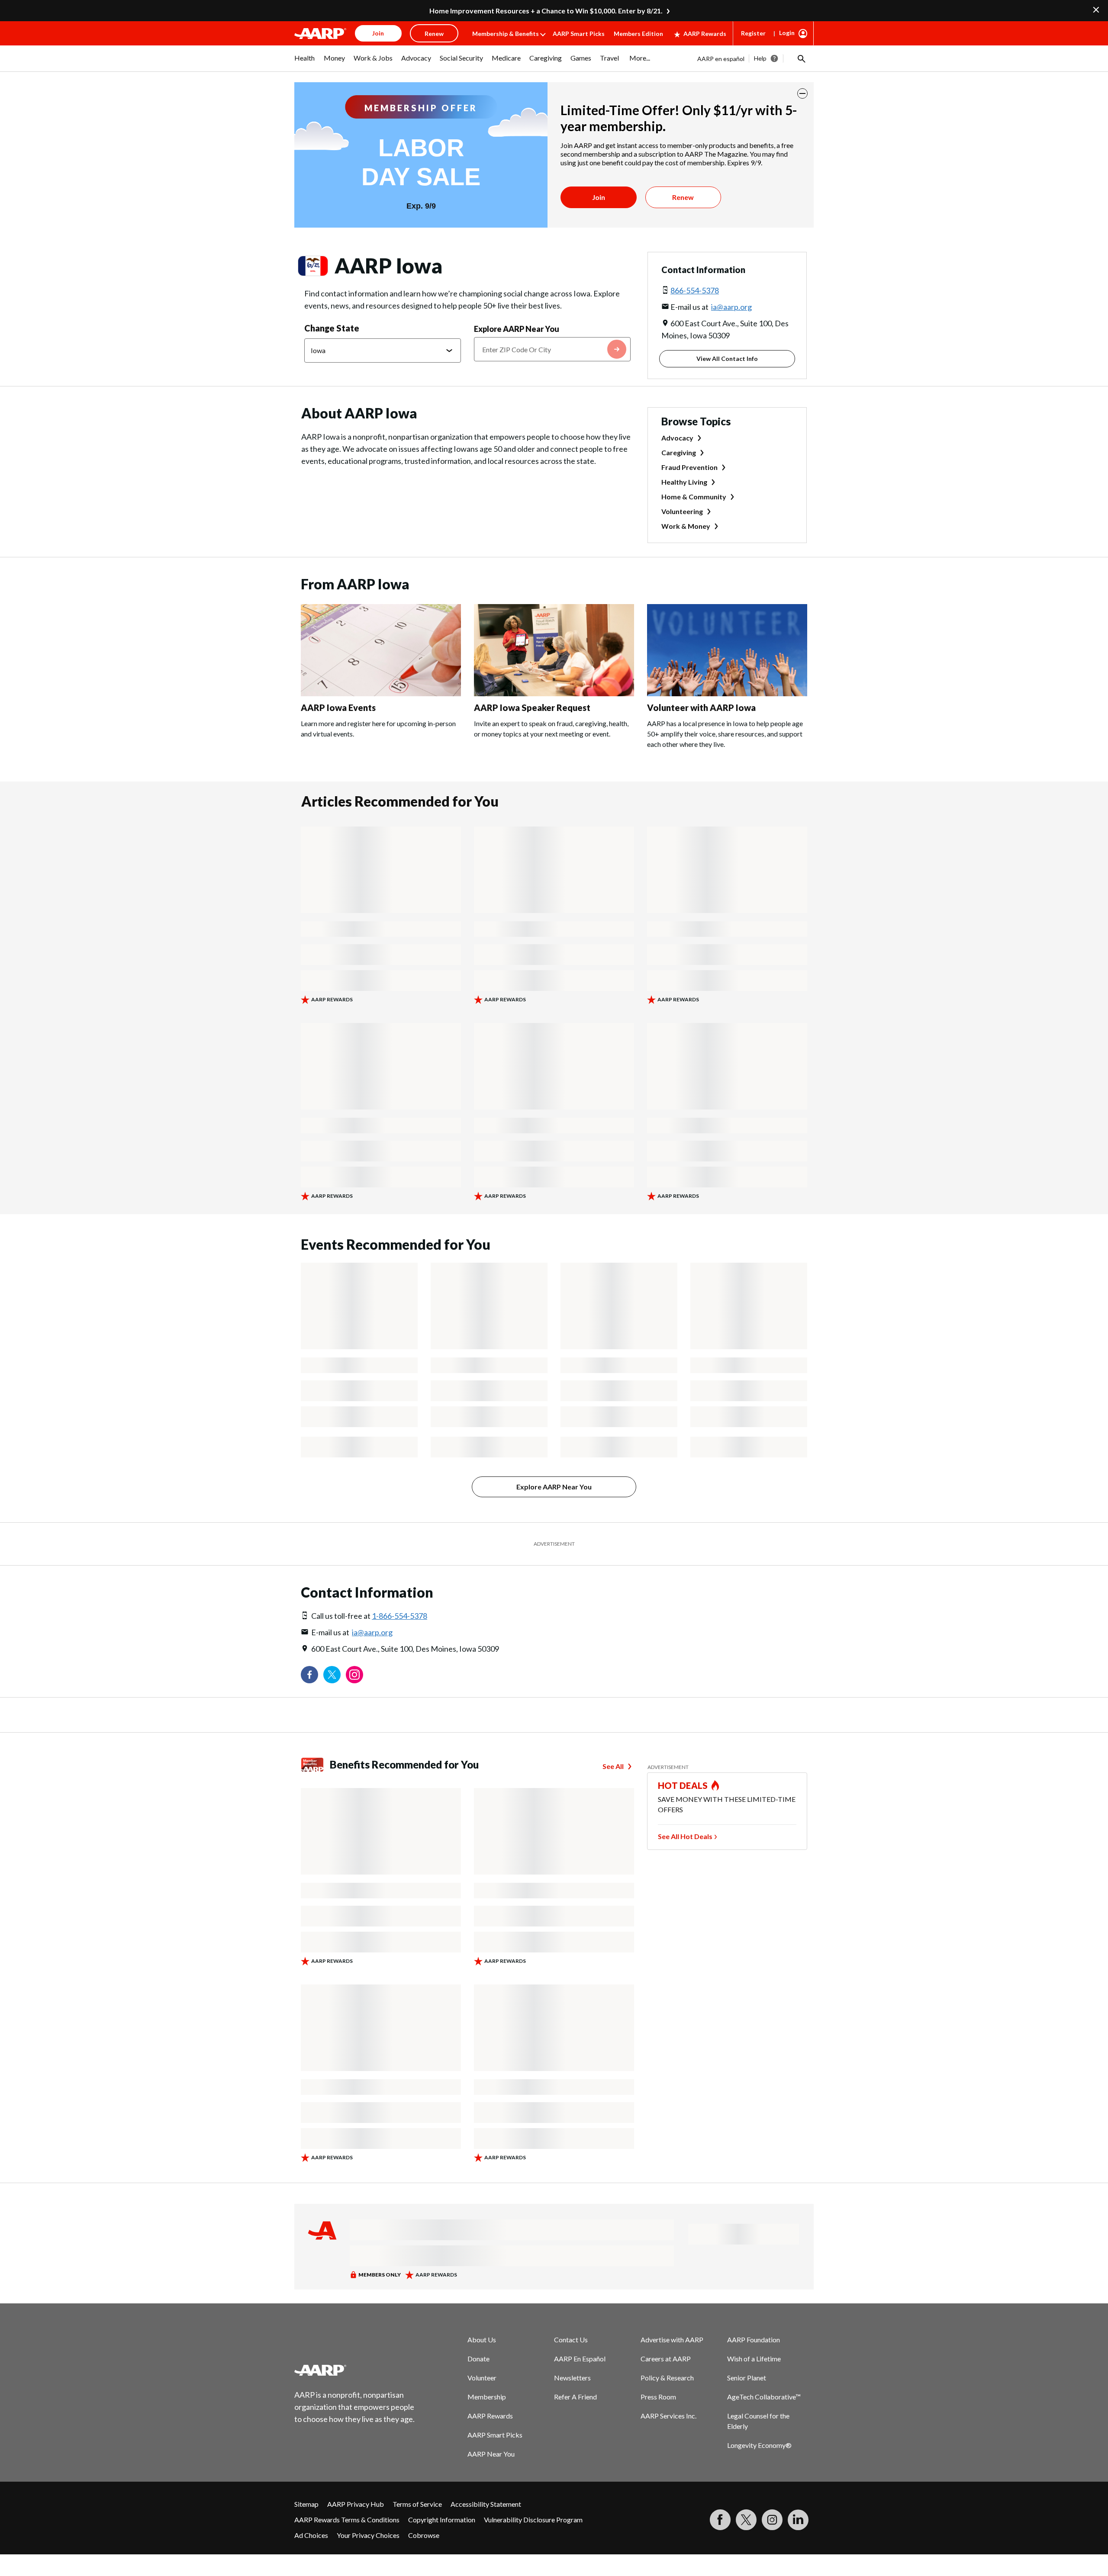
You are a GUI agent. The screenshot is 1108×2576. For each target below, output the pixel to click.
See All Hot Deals (685, 1836)
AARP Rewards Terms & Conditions (347, 2520)
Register (753, 33)
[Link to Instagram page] (354, 1675)
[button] (801, 58)
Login (787, 33)
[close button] (802, 93)
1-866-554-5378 (399, 1616)
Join (599, 197)
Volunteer (482, 2378)
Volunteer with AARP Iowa (701, 708)
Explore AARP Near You (517, 329)
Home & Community (694, 497)
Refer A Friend (575, 2397)
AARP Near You (491, 2454)
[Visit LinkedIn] (798, 2520)
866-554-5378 (695, 290)
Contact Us (571, 2340)
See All (613, 1766)
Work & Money (686, 526)
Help (760, 58)
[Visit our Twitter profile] (332, 1675)
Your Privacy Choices (368, 2535)
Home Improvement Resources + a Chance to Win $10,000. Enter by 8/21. (546, 11)
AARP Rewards (705, 34)
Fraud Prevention (689, 467)
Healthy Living (684, 482)
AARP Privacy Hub (356, 2504)
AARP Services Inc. (668, 2416)
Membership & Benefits (506, 34)
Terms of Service (417, 2504)
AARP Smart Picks (579, 34)
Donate (478, 2359)
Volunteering (682, 511)
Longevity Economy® (759, 2445)
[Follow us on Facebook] (309, 1675)
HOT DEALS (683, 1785)
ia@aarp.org (731, 307)
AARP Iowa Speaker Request (532, 708)
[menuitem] (305, 62)
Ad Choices (311, 2535)
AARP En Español (580, 2359)
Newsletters (572, 2378)
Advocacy (677, 438)
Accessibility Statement (486, 2504)
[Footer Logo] (355, 2370)
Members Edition (638, 34)
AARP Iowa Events (338, 708)
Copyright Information (442, 2520)
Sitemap (306, 2504)
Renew (683, 197)
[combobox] (552, 349)
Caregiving (679, 452)
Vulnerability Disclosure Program (533, 2520)
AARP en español (721, 59)
